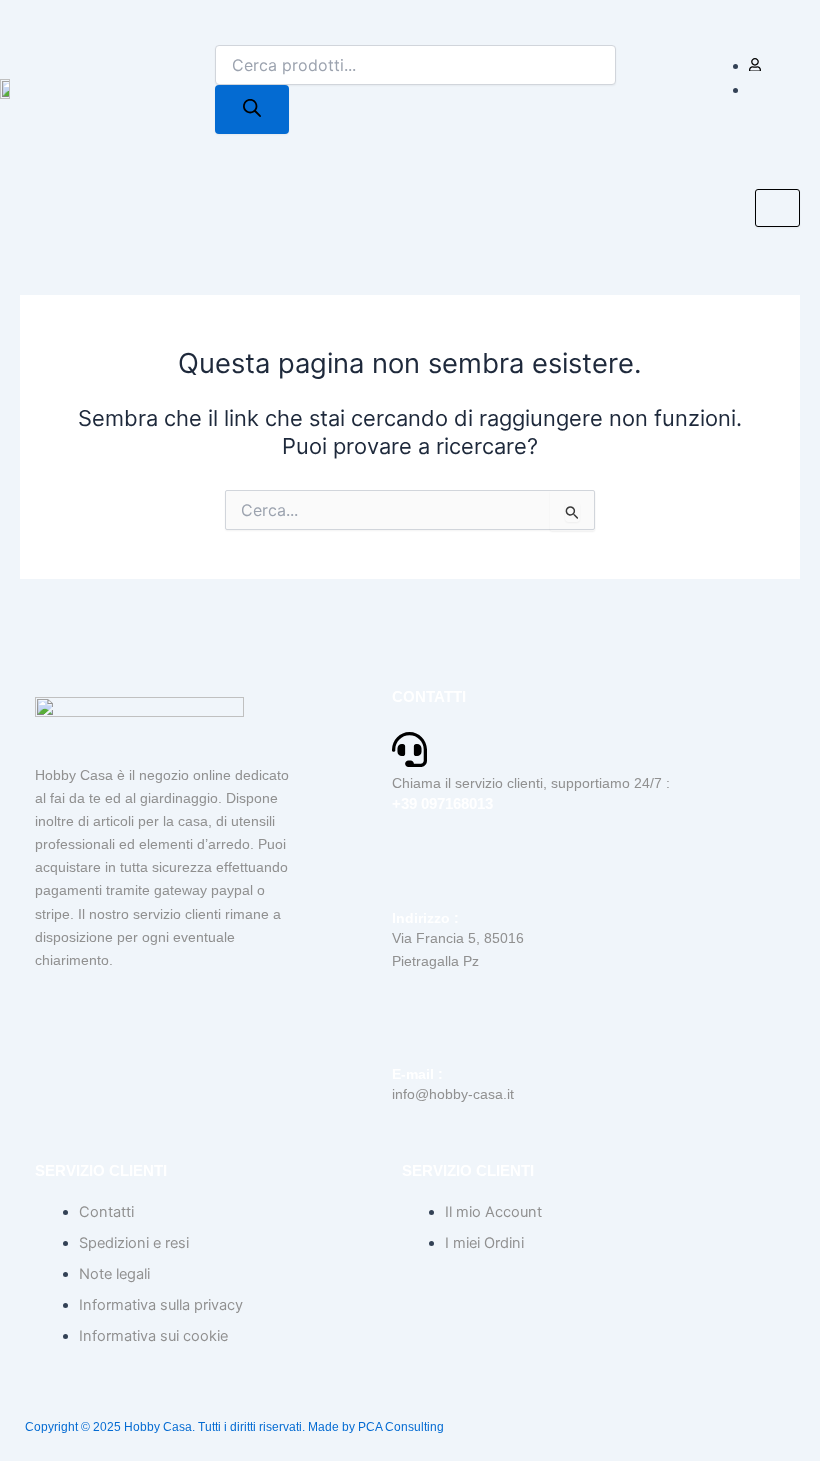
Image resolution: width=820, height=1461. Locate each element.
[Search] (252, 109)
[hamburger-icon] (777, 208)
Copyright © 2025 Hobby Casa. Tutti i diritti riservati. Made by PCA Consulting (234, 1427)
